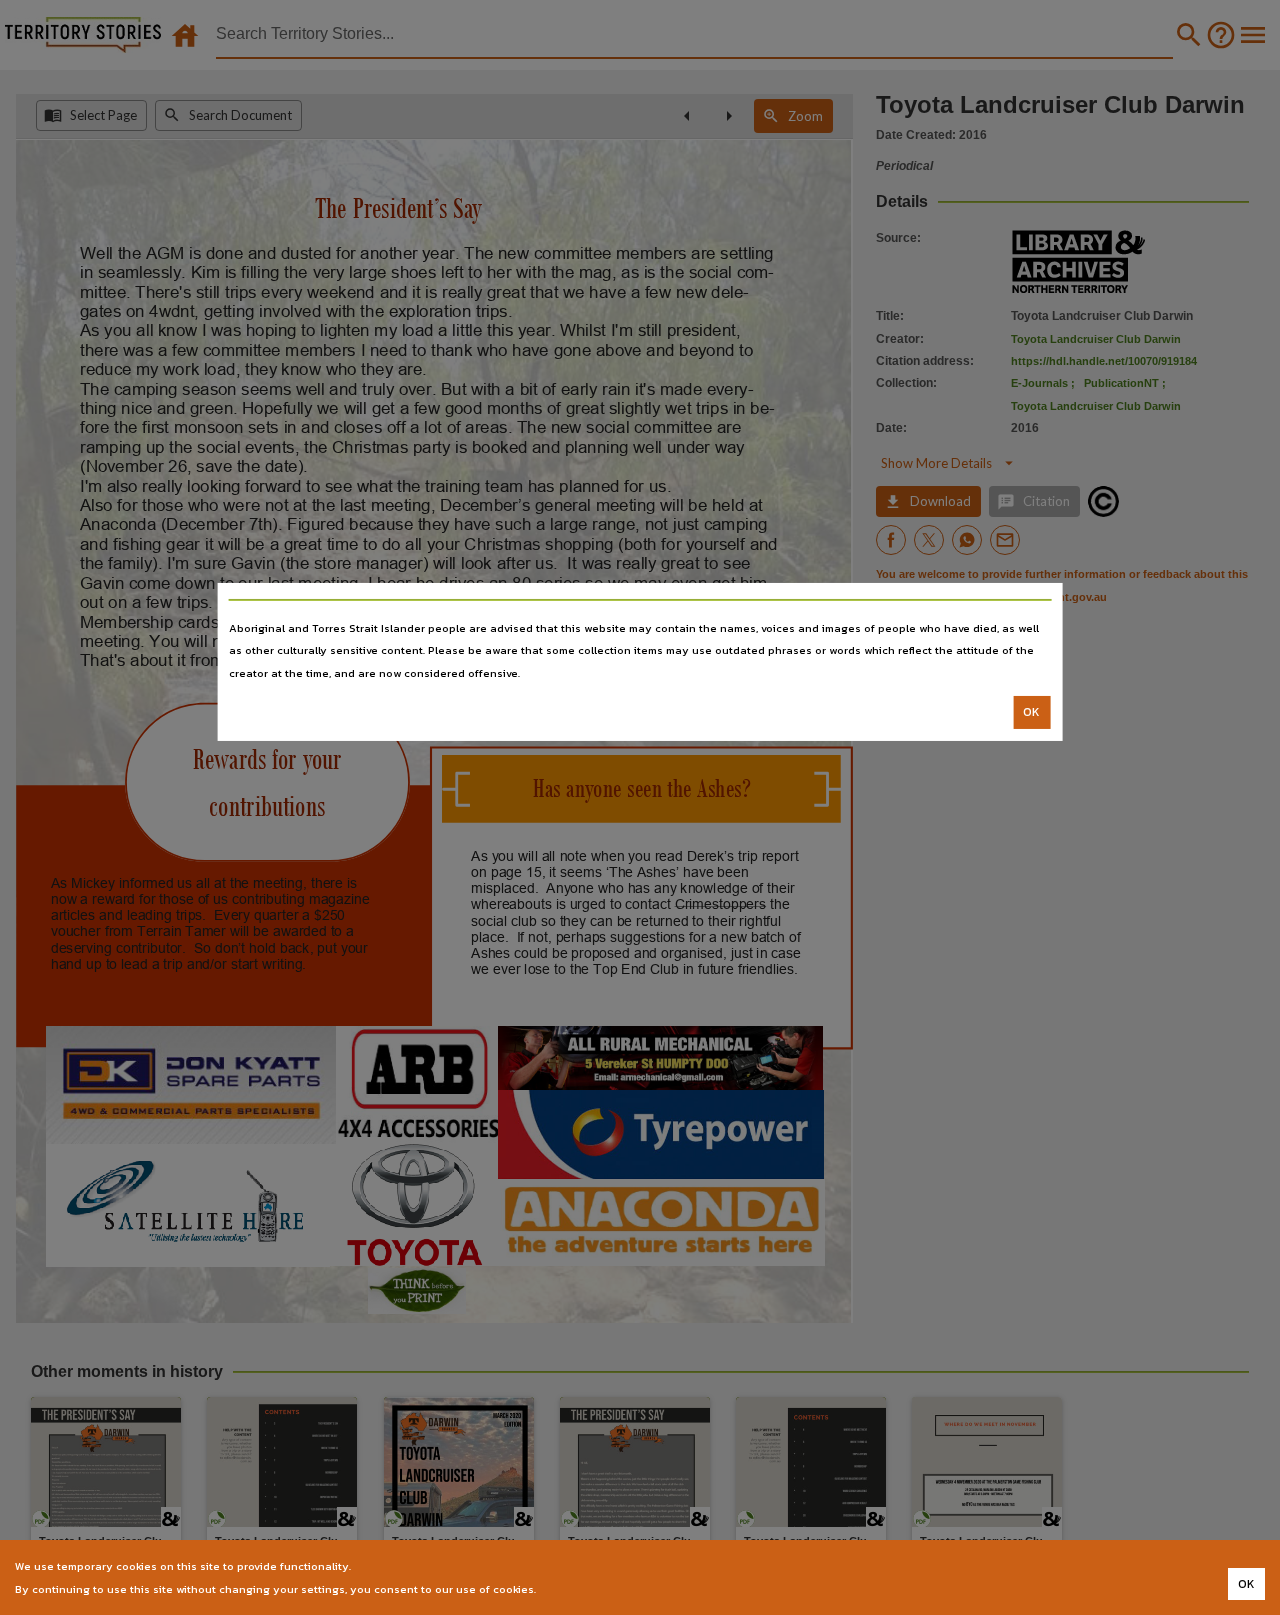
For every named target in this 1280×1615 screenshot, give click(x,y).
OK (1031, 712)
